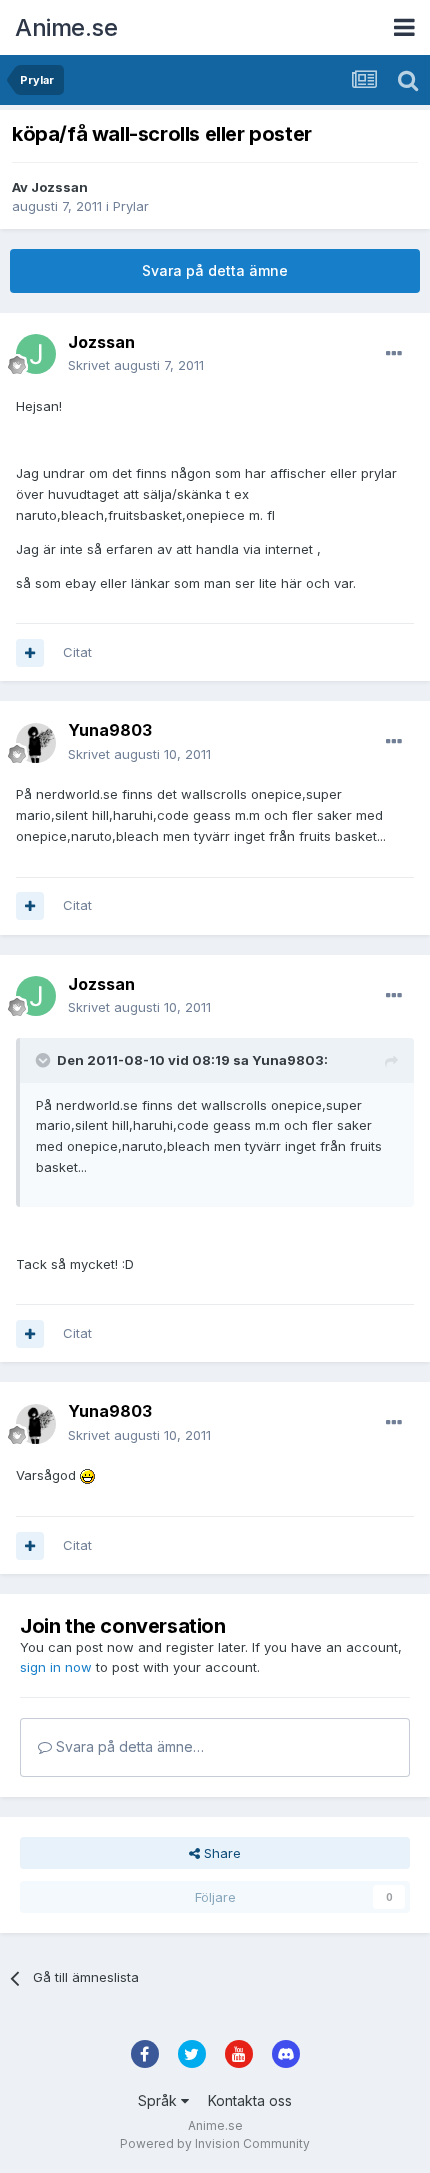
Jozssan (59, 187)
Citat (77, 652)
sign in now (56, 1667)
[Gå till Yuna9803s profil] (36, 743)
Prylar (131, 206)
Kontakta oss (250, 2100)
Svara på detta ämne (215, 270)
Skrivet (136, 365)
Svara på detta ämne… (128, 1746)
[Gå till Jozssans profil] (36, 354)
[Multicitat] (30, 653)
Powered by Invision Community (215, 2143)
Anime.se (66, 27)
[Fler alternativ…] (394, 354)
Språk (159, 2100)
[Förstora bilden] (87, 1475)
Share (220, 1853)
